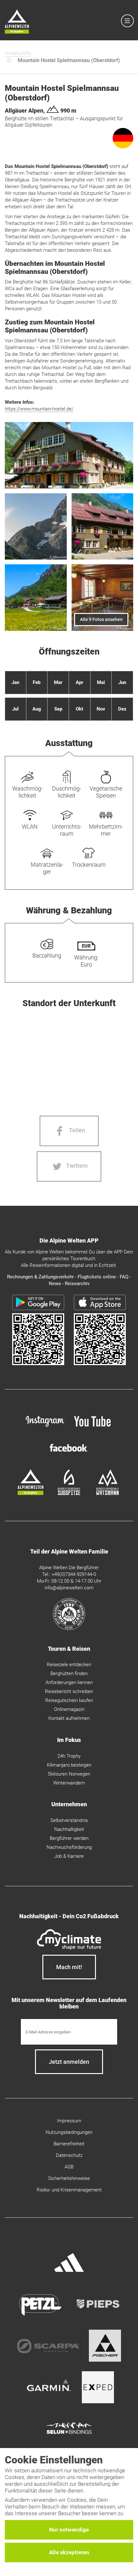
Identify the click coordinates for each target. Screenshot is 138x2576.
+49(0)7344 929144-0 (74, 1574)
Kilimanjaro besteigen (69, 1765)
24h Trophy (69, 1756)
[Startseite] (17, 23)
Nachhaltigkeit (69, 1829)
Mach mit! (69, 1967)
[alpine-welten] (30, 1493)
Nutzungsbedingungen (69, 2132)
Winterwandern (69, 1783)
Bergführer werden (69, 1838)
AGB (69, 2167)
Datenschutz (69, 2155)
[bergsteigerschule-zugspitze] (69, 1493)
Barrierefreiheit (69, 2144)
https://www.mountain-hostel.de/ (39, 409)
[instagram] (45, 1428)
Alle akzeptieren (69, 2552)
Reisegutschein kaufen (69, 1700)
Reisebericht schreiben (69, 1691)
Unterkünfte (18, 53)
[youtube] (93, 1428)
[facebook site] (69, 1453)
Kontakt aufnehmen (69, 1718)
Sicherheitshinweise (69, 2178)
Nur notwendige (69, 2530)
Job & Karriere (69, 1856)
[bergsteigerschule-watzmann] (108, 1493)
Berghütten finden (69, 1674)
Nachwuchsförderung (69, 1847)
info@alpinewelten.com (69, 1588)
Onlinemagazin (69, 1709)
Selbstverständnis (69, 1820)
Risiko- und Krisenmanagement (69, 2190)
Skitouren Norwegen (69, 1774)
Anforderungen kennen (69, 1682)
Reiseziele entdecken (69, 1665)
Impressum (69, 2121)
